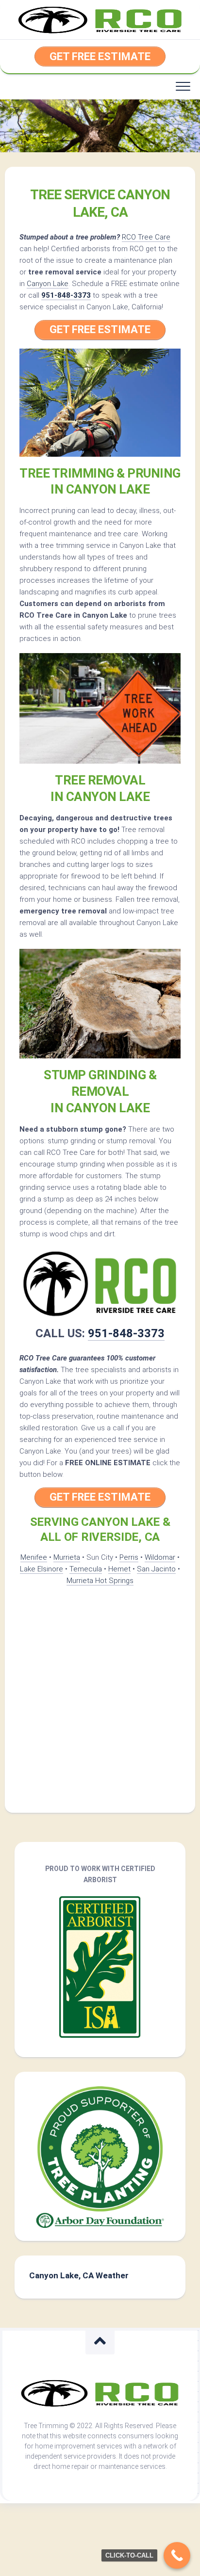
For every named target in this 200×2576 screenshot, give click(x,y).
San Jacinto (156, 1569)
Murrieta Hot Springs (100, 1581)
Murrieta (67, 1557)
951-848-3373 (66, 295)
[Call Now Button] (177, 2555)
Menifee (34, 1557)
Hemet (119, 1569)
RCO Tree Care (146, 237)
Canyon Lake (48, 284)
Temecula (86, 1569)
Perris (129, 1557)
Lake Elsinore (42, 1569)
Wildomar (160, 1557)
